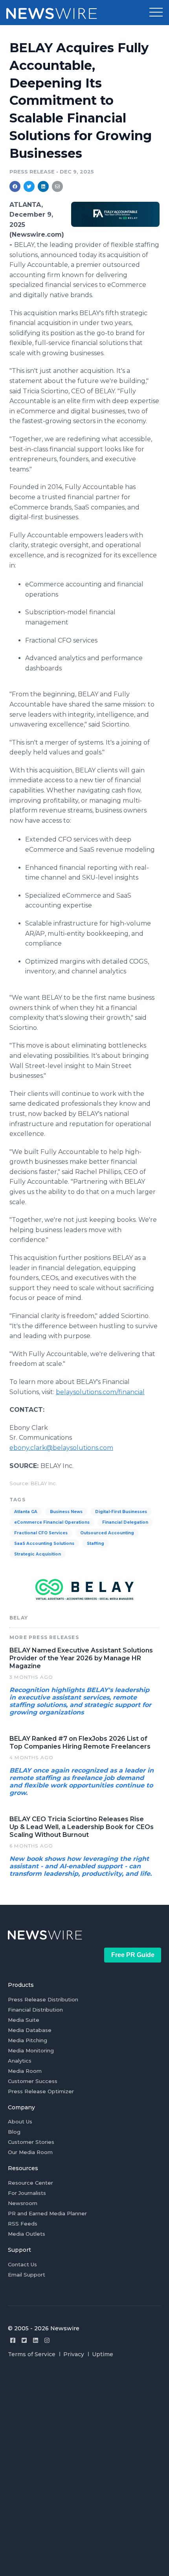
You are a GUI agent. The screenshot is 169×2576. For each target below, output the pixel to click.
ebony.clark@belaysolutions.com (61, 1448)
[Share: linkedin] (43, 186)
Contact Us (22, 2264)
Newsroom (23, 2203)
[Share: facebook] (15, 186)
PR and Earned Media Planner (47, 2213)
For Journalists (27, 2193)
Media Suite (24, 2020)
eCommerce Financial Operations (52, 1522)
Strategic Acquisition (38, 1554)
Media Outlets (27, 2234)
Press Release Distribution (43, 1999)
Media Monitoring (31, 2050)
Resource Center (30, 2183)
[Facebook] (13, 2340)
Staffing (96, 1544)
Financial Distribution (35, 2010)
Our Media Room (30, 2152)
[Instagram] (47, 2340)
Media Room (25, 2071)
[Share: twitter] (29, 186)
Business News (66, 1512)
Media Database (30, 2030)
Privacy (74, 2354)
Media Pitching (28, 2040)
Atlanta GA (26, 1512)
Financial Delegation (125, 1522)
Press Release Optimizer (41, 2091)
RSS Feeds (23, 2224)
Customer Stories (31, 2142)
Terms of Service (32, 2354)
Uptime (103, 2354)
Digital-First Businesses (121, 1512)
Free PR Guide (133, 1955)
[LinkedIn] (36, 2340)
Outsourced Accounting (107, 1533)
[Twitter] (24, 2340)
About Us (20, 2121)
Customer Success (33, 2081)
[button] (156, 13)
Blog (14, 2132)
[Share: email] (57, 186)
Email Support (27, 2275)
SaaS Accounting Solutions (44, 1544)
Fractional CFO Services (41, 1533)
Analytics (20, 2061)
